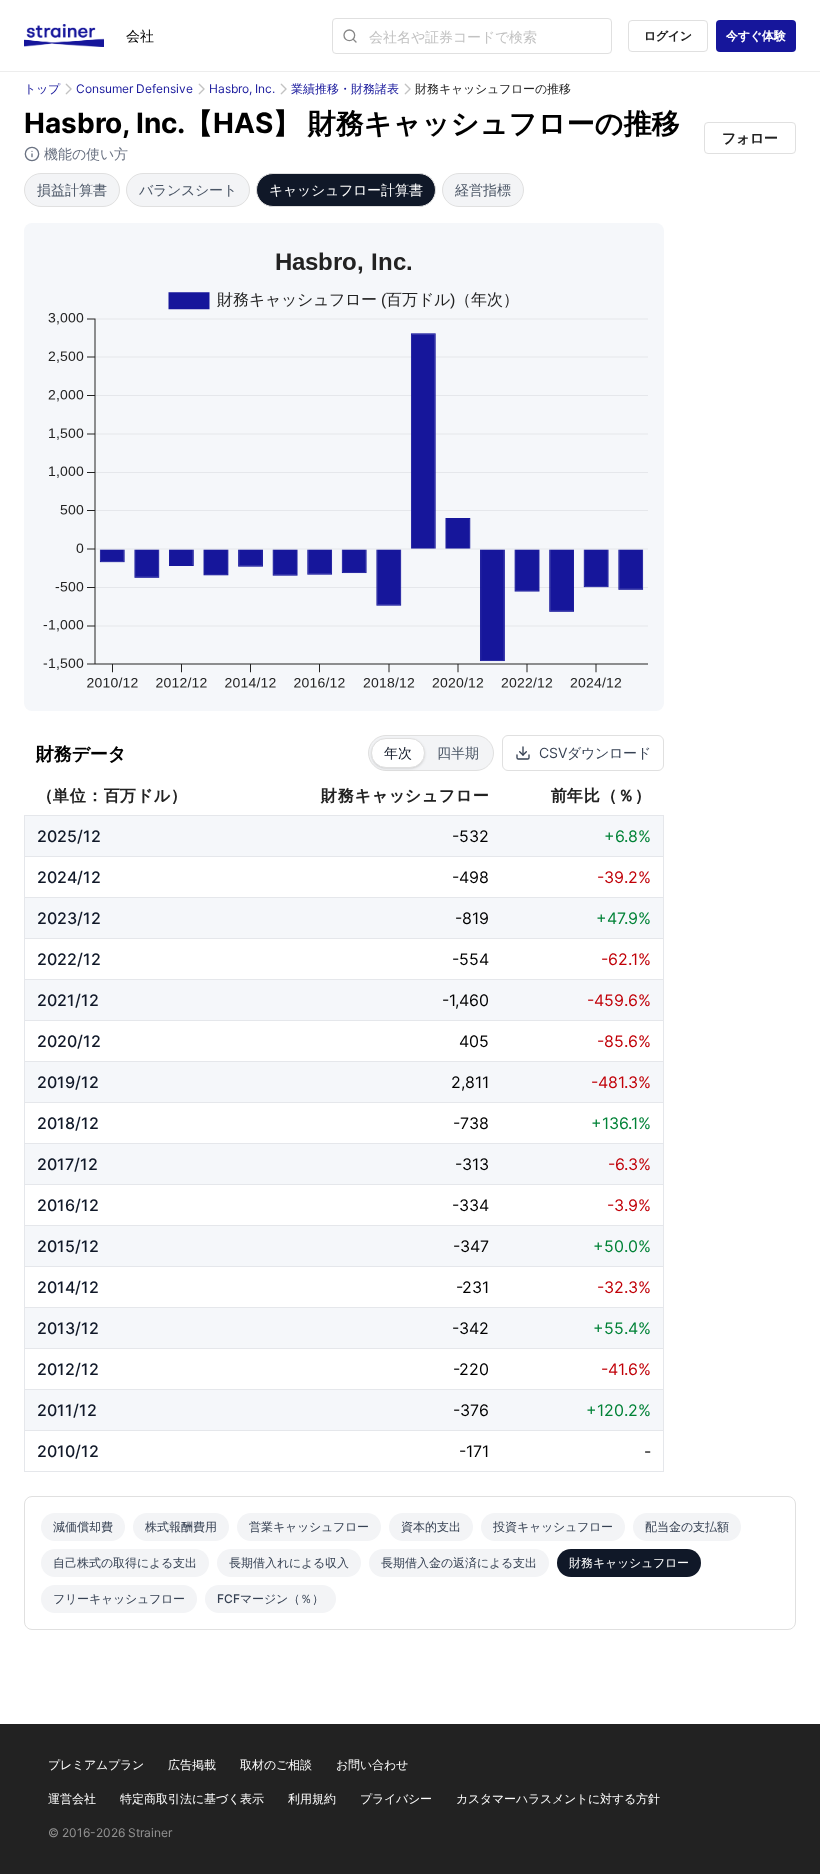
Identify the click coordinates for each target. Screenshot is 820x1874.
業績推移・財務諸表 (345, 88)
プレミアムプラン (96, 1764)
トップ (42, 88)
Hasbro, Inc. (242, 88)
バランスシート (188, 189)
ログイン (668, 35)
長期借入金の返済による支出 (459, 1562)
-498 (470, 877)
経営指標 (483, 189)
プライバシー (396, 1798)
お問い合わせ (372, 1764)
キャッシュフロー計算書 (346, 189)
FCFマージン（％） (270, 1598)
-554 (470, 959)
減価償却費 (83, 1526)
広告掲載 (192, 1764)
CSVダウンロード (595, 752)
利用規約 (312, 1798)
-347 (471, 1246)
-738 (471, 1123)
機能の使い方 (84, 153)
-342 (470, 1328)
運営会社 (72, 1798)
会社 (140, 35)
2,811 (470, 1082)
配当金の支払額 (687, 1526)
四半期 (458, 752)
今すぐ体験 (756, 35)
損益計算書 (72, 189)
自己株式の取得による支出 (125, 1562)
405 (474, 1041)
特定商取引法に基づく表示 (192, 1798)
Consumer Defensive (134, 88)
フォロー (750, 137)
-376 (471, 1410)
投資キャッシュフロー (553, 1526)
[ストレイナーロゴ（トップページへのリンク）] (75, 36)
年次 (398, 752)
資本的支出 (431, 1526)
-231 (472, 1287)
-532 (470, 836)
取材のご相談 (276, 1764)
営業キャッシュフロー (309, 1526)
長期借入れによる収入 (289, 1562)
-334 (470, 1205)
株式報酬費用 (181, 1526)
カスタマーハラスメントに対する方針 (558, 1798)
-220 (471, 1369)
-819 (472, 918)
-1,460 (465, 1000)
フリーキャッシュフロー (119, 1598)
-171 (474, 1451)
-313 (472, 1164)
